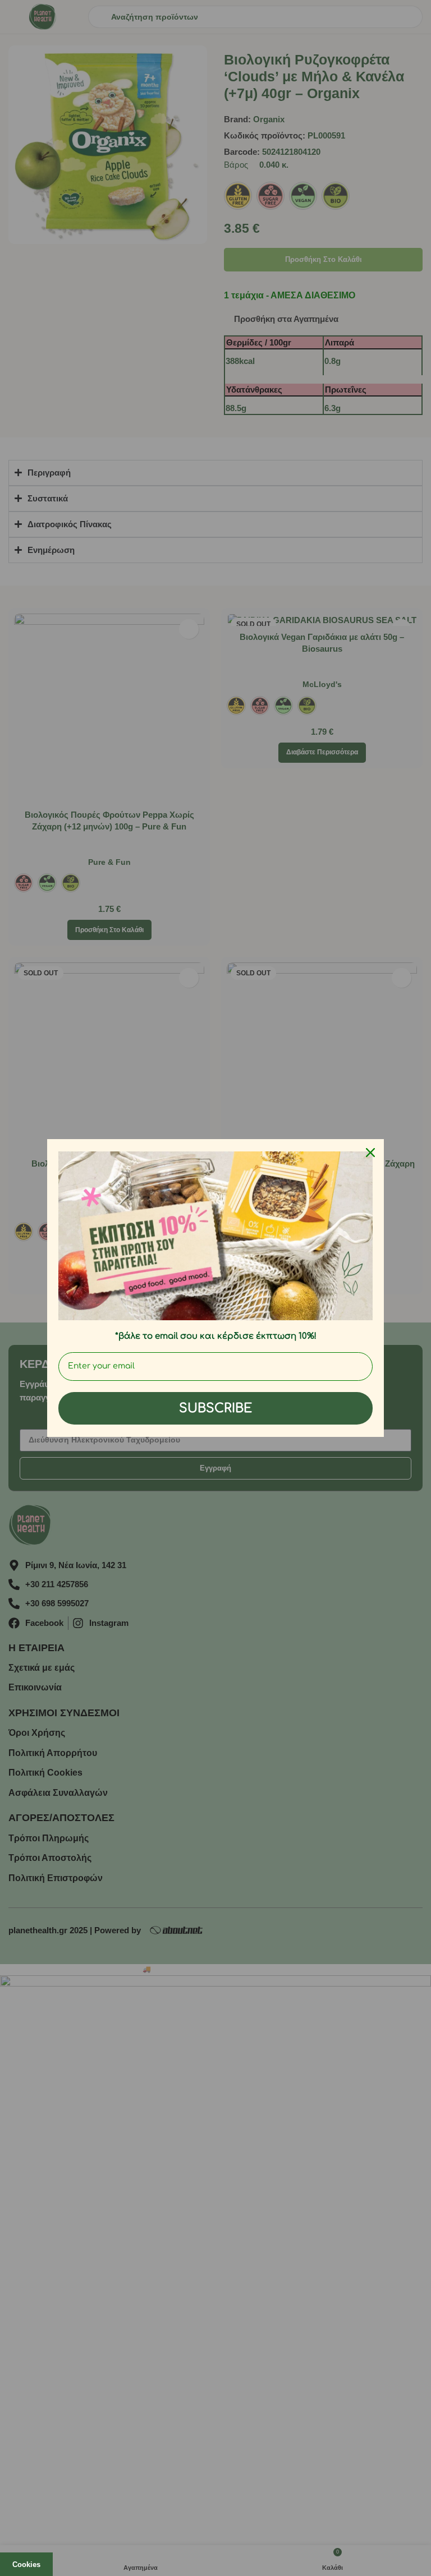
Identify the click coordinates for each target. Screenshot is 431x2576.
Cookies (26, 2565)
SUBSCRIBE (215, 1408)
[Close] (370, 1153)
